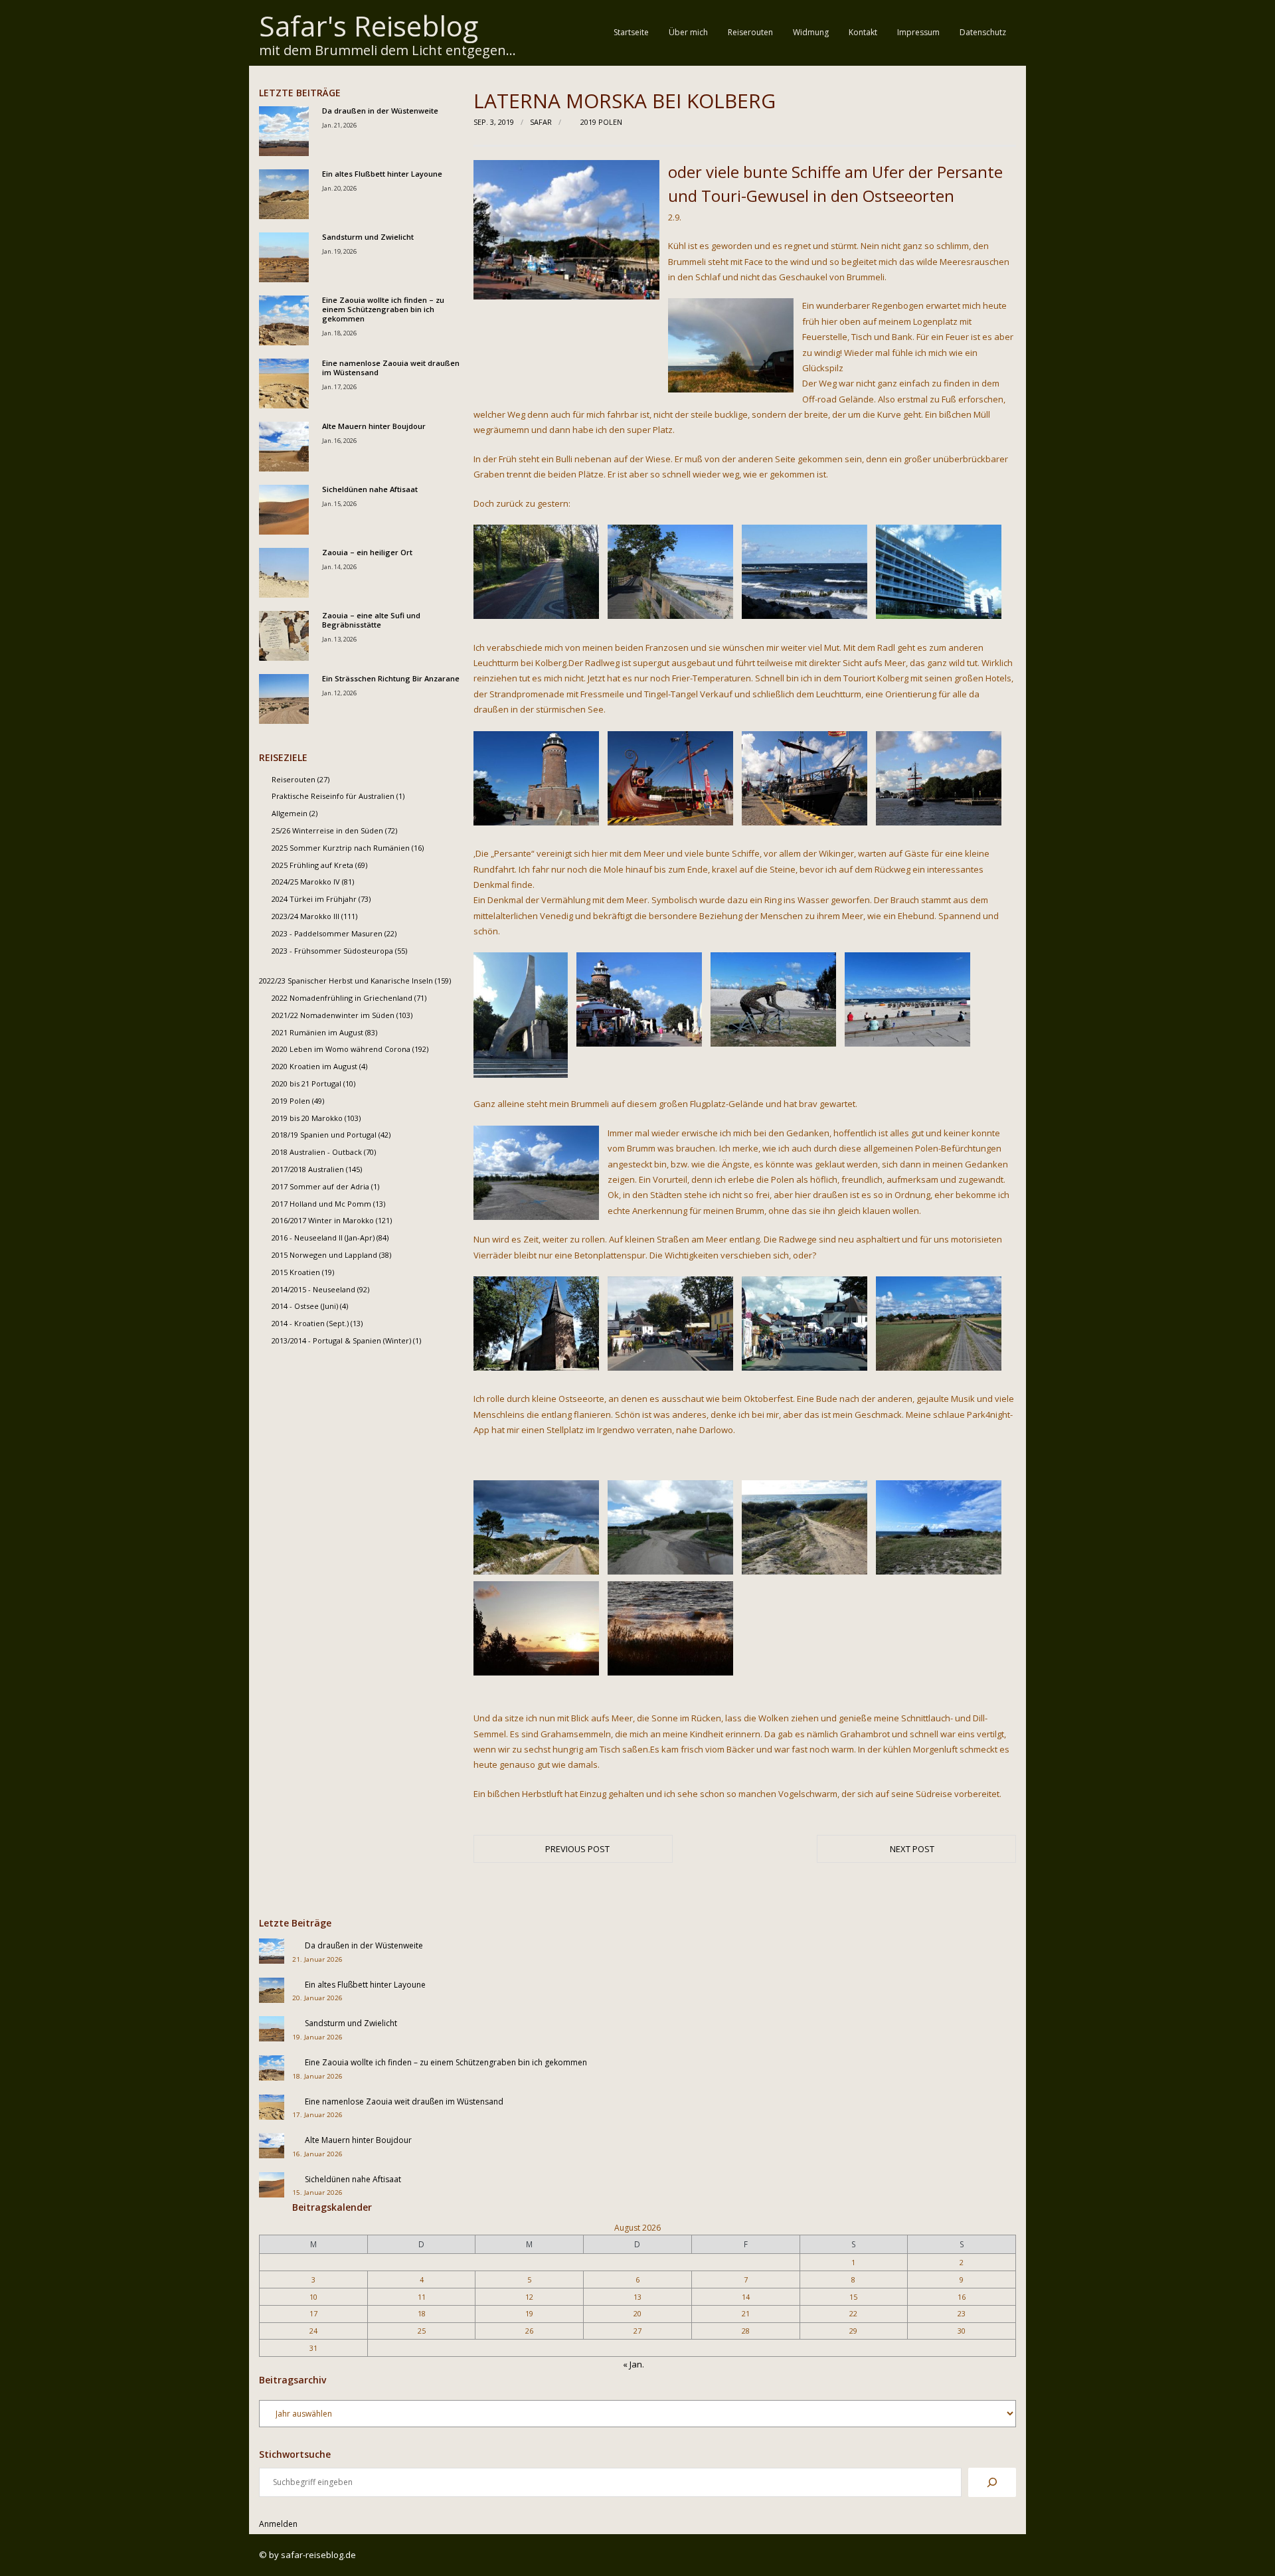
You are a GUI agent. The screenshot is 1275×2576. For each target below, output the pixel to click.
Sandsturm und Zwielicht (368, 237)
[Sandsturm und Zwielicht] (284, 257)
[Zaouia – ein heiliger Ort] (284, 573)
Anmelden (278, 2524)
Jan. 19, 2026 (339, 251)
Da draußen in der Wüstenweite (380, 111)
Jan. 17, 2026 (339, 387)
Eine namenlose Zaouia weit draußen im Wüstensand (391, 368)
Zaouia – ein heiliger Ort (367, 553)
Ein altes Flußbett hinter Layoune (382, 174)
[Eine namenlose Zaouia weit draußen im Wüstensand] (284, 384)
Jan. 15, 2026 (339, 504)
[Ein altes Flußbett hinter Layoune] (284, 194)
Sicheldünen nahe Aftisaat (370, 489)
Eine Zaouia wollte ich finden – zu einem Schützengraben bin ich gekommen (383, 310)
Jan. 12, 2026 (339, 693)
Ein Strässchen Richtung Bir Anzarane (391, 679)
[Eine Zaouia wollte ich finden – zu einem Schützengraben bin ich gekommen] (284, 320)
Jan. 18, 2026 (339, 333)
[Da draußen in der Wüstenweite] (284, 131)
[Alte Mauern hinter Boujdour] (284, 447)
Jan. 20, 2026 (339, 188)
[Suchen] (992, 2482)
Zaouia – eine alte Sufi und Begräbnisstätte (371, 620)
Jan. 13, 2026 (339, 639)
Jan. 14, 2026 (339, 567)
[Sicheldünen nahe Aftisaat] (284, 510)
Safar (541, 122)
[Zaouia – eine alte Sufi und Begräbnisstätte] (284, 636)
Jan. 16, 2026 (339, 441)
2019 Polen (601, 122)
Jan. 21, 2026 (339, 125)
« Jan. (634, 2364)
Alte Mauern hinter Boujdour (374, 426)
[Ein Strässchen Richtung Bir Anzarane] (284, 699)
